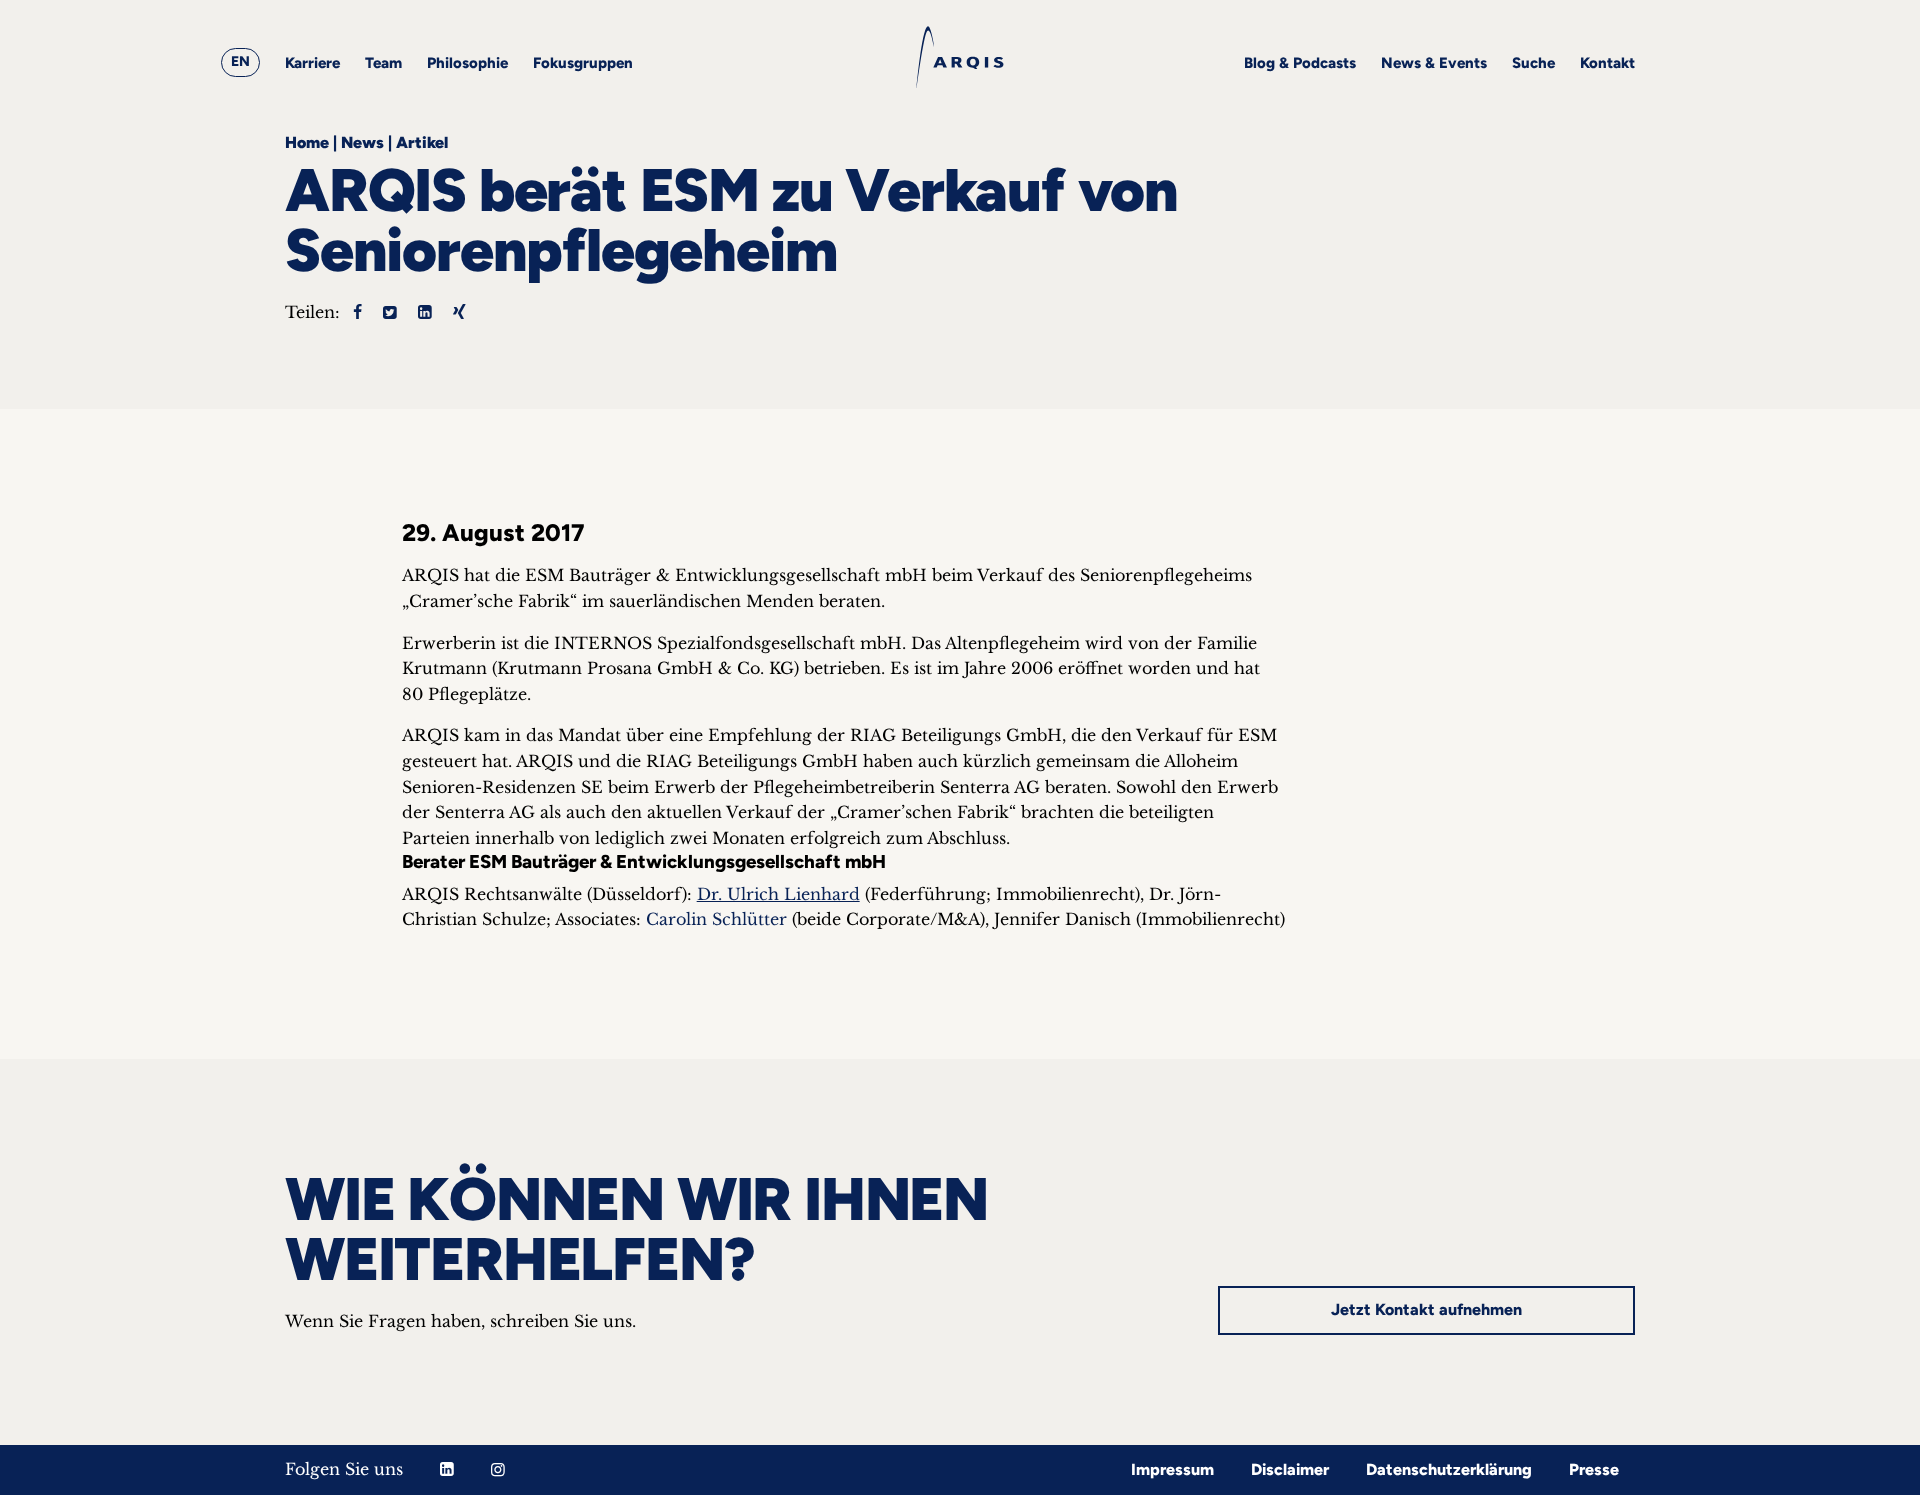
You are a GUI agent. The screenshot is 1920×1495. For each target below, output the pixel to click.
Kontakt (1607, 63)
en (240, 61)
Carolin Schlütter (716, 919)
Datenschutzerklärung (1449, 1469)
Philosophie (467, 63)
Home (307, 142)
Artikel (422, 142)
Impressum (1172, 1469)
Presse (1594, 1469)
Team (383, 63)
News (362, 142)
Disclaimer (1290, 1469)
